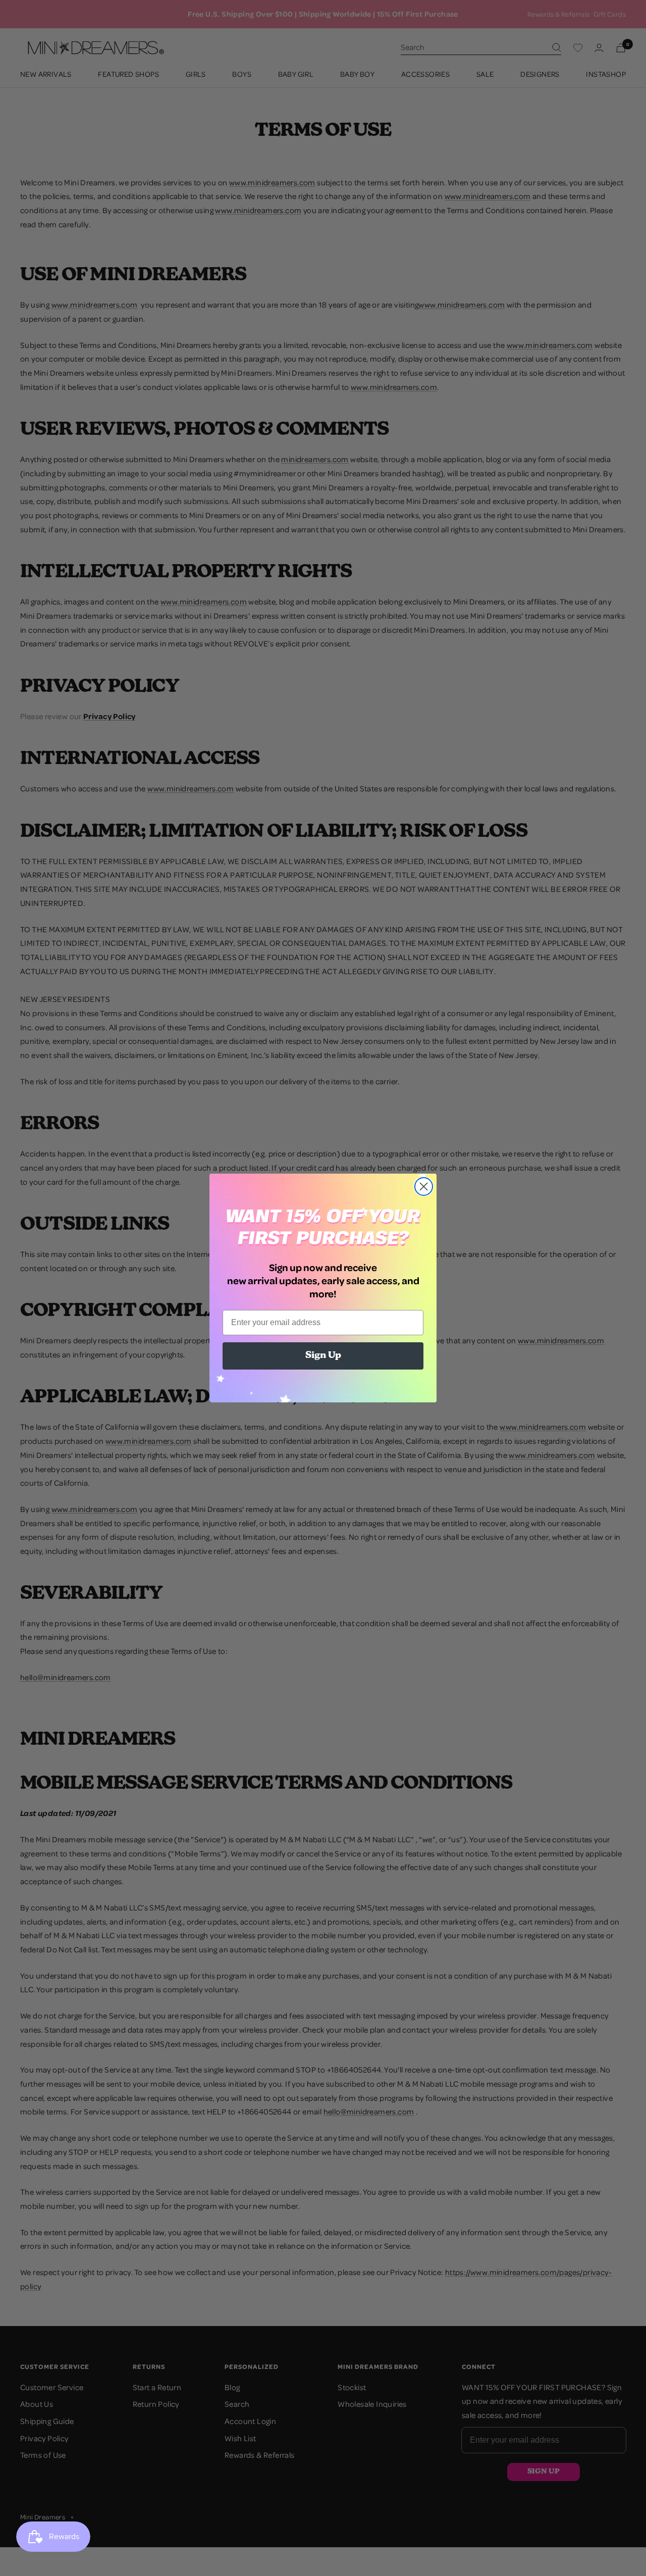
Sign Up (323, 1356)
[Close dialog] (424, 1186)
